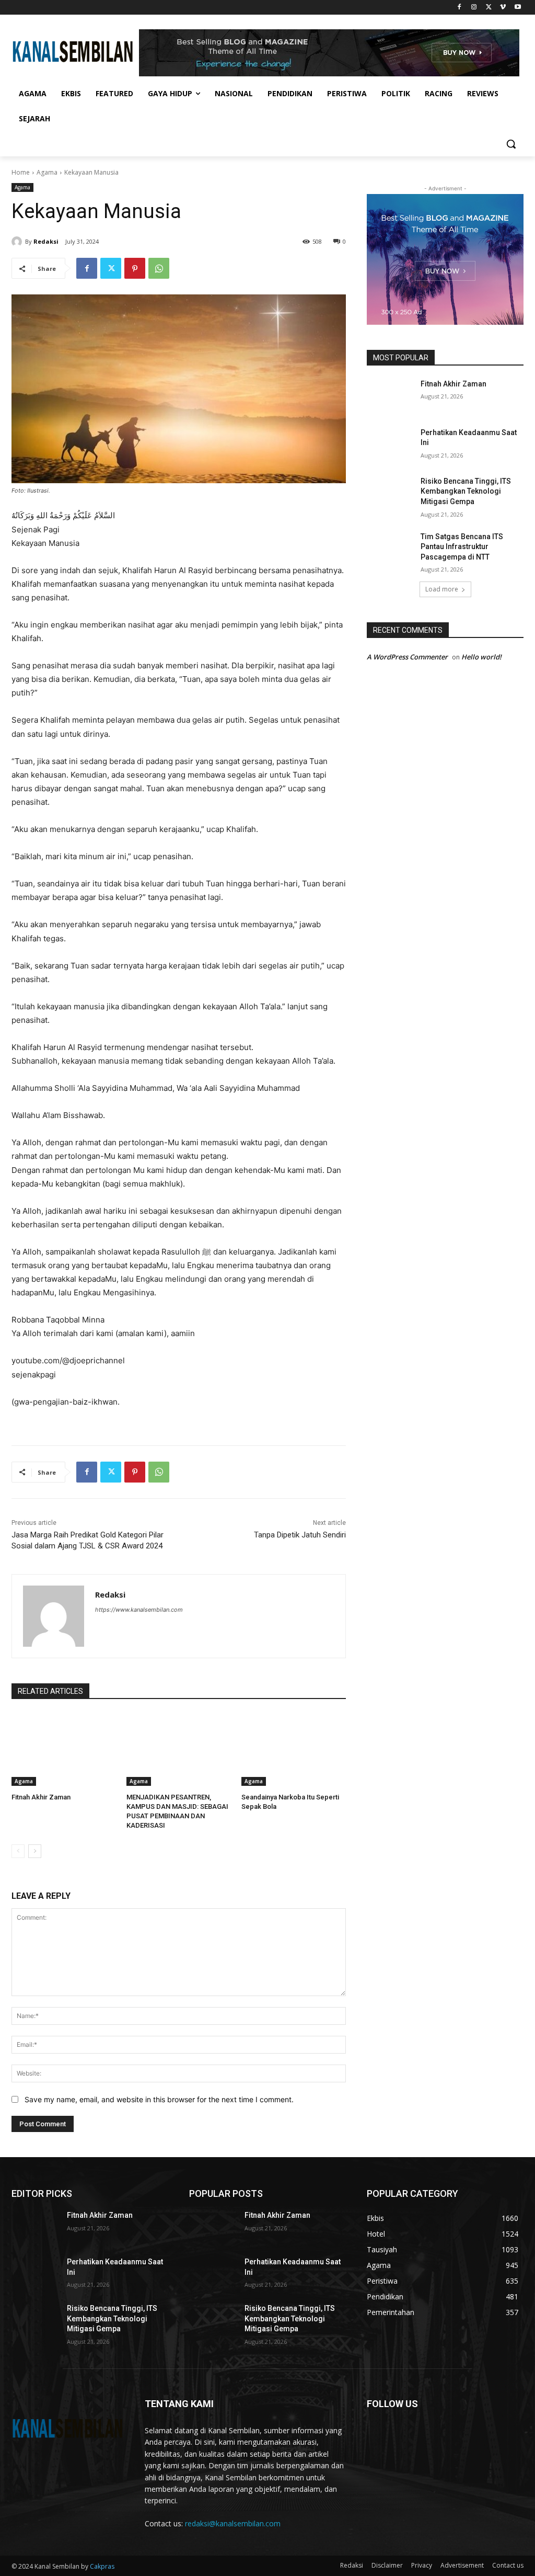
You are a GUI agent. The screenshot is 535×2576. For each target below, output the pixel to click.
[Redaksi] (18, 242)
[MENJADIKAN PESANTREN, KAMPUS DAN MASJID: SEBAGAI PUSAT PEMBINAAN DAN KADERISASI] (179, 1749)
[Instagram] (474, 8)
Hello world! (481, 657)
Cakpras (102, 2566)
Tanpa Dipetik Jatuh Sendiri (300, 1535)
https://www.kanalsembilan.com (139, 1610)
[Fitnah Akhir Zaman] (64, 1749)
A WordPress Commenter (407, 657)
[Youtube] (517, 8)
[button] (511, 144)
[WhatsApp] (159, 268)
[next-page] (35, 1851)
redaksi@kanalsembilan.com (233, 2523)
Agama (47, 172)
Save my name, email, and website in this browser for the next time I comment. (159, 2099)
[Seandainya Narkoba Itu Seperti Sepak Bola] (294, 1749)
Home (21, 172)
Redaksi (46, 241)
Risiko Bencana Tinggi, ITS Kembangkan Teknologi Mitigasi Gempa (466, 491)
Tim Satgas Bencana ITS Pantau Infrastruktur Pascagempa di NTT (462, 547)
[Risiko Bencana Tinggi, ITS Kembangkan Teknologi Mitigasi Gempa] (390, 493)
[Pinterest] (135, 268)
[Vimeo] (503, 8)
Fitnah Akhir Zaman (41, 1797)
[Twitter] (489, 8)
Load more (442, 589)
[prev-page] (18, 1851)
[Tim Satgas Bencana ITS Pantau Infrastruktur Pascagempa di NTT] (390, 548)
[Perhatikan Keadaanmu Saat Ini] (390, 444)
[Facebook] (460, 8)
